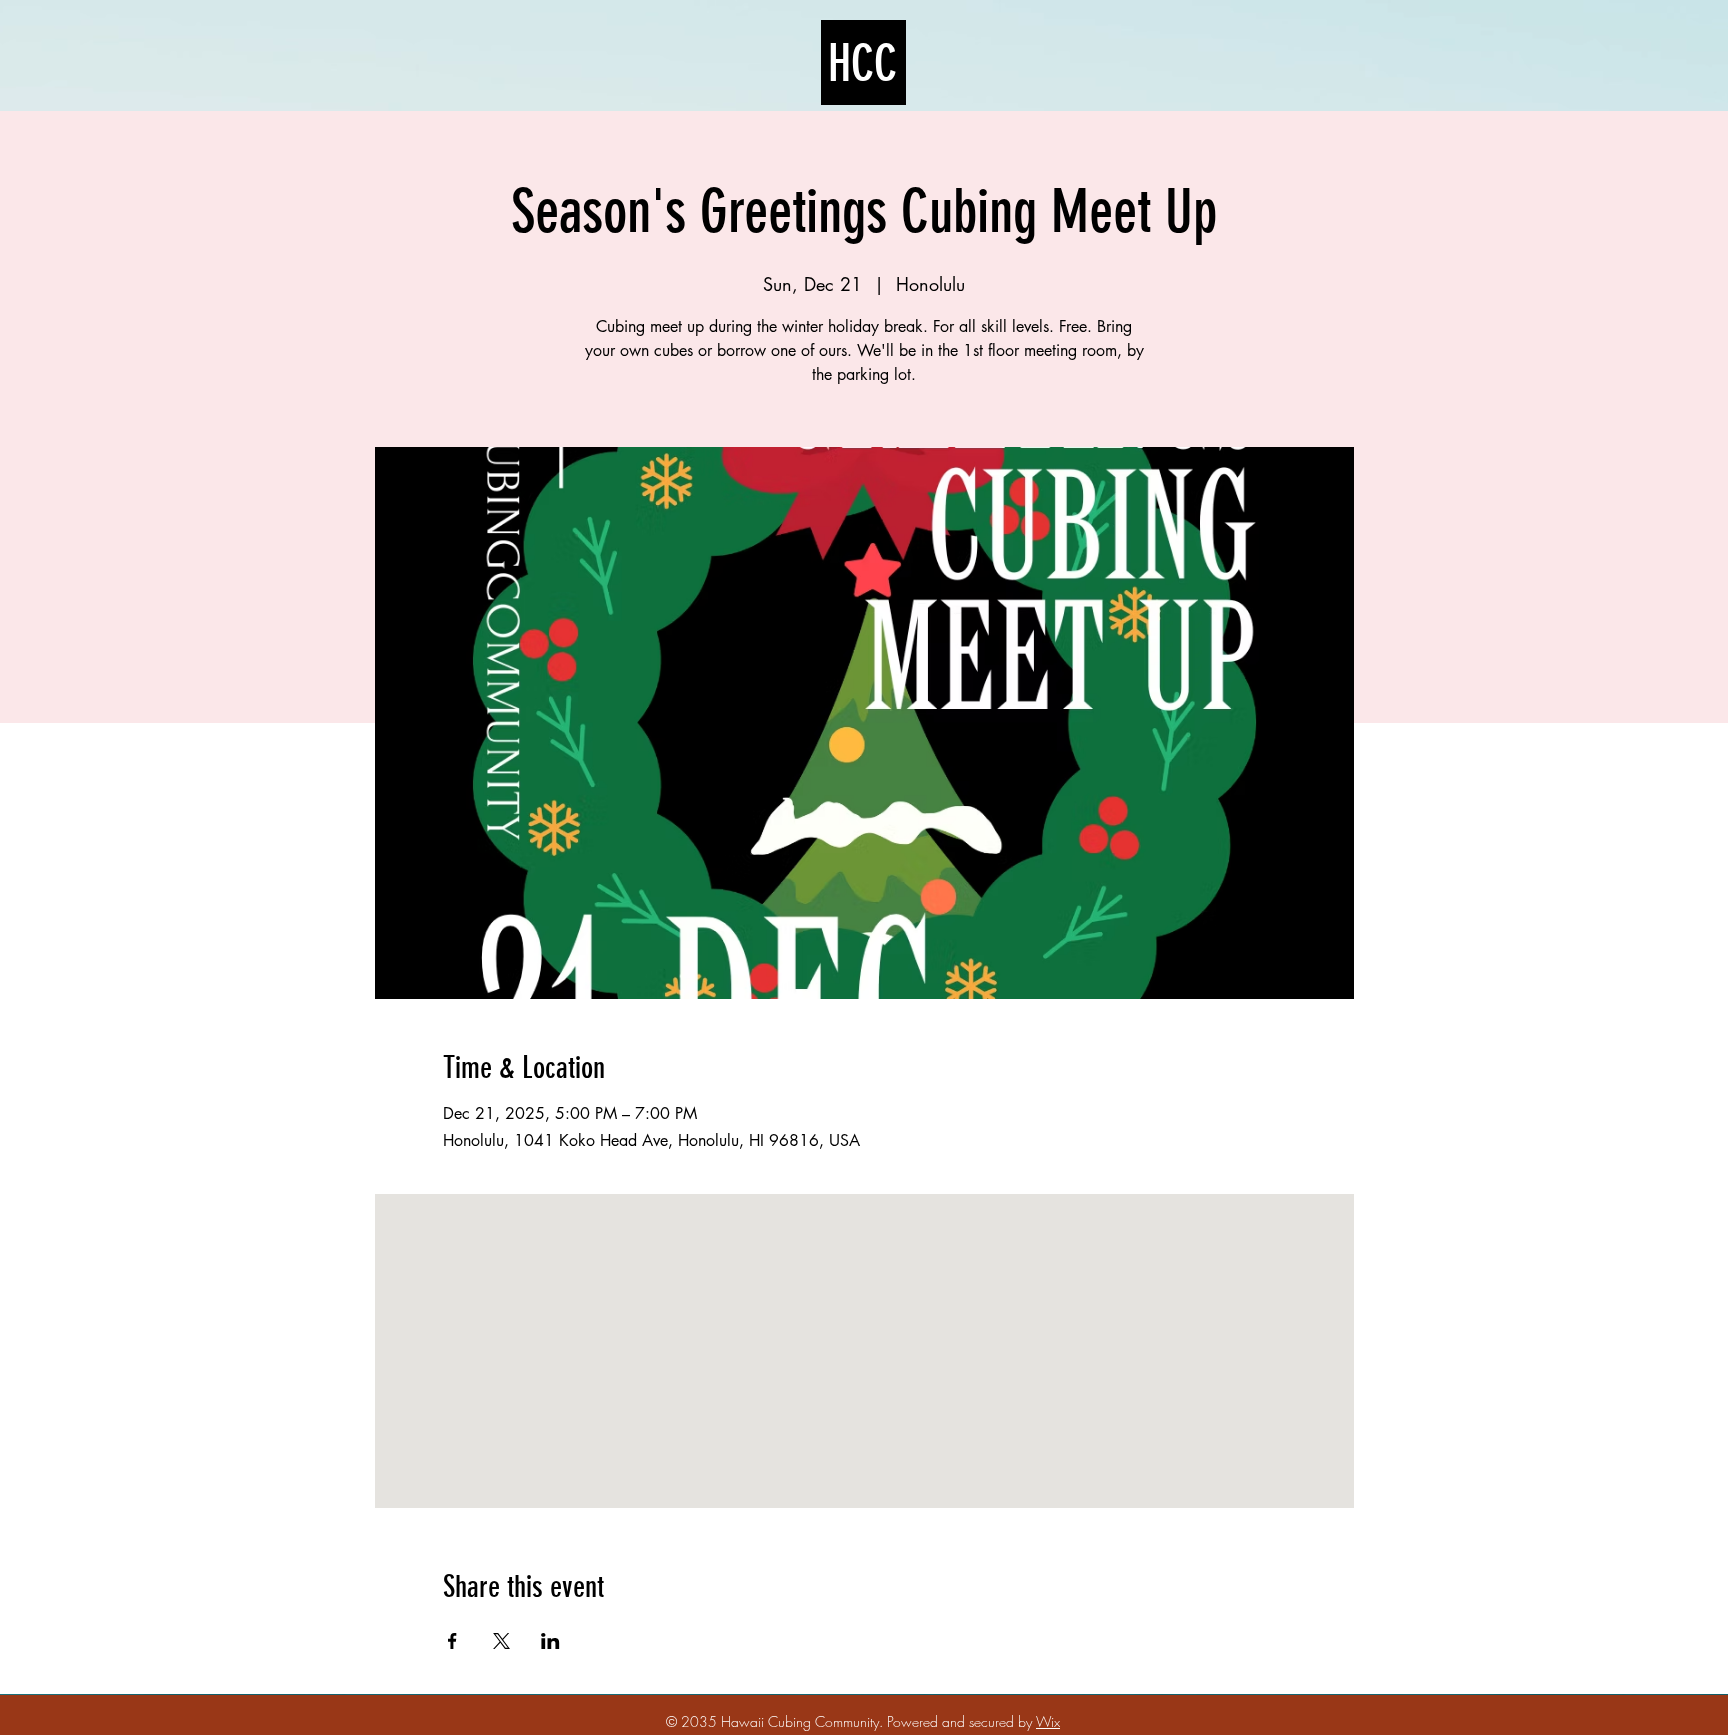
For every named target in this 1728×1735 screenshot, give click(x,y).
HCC (862, 64)
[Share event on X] (501, 1641)
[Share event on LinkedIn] (550, 1641)
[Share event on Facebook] (452, 1641)
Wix (1048, 1721)
